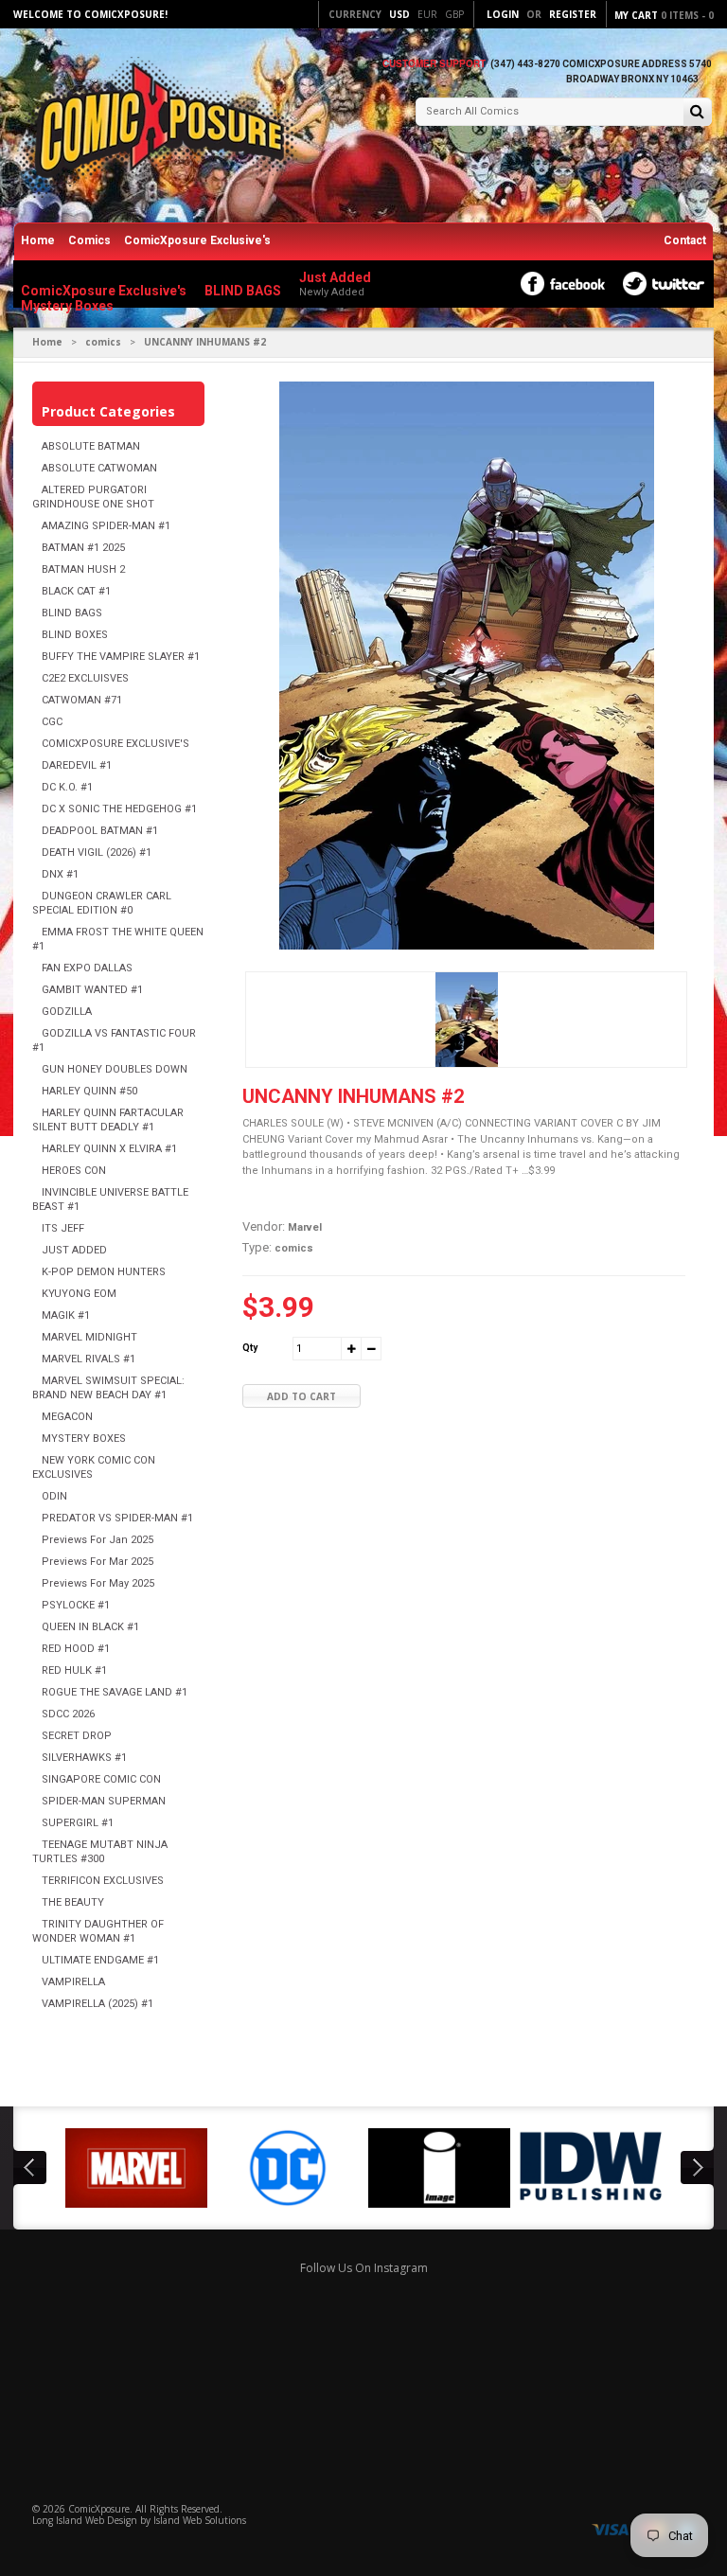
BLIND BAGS (72, 613)
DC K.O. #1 (67, 787)
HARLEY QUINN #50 (89, 1091)
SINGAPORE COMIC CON (101, 1779)
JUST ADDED (74, 1250)
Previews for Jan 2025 (98, 1540)
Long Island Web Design (85, 2520)
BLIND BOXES (75, 635)
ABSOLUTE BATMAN (91, 446)
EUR (427, 14)
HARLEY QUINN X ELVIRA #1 (109, 1149)
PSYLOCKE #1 (76, 1605)
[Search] (697, 113)
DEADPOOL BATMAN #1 (100, 831)
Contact (685, 240)
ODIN (54, 1496)
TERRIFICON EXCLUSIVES (103, 1881)
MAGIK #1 (66, 1315)
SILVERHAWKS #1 (84, 1758)
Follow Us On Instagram (364, 2268)
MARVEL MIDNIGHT (89, 1337)
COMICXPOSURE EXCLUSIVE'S (115, 744)
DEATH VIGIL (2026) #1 (97, 853)
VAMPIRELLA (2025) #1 (98, 2004)
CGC (52, 722)
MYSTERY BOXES (84, 1439)
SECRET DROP (77, 1736)
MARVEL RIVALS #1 (89, 1359)
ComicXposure (99, 2509)
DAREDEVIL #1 (77, 765)
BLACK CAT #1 (76, 591)
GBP (454, 14)
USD (399, 14)
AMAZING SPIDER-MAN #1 (106, 526)
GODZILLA (67, 1012)
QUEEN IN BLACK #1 (90, 1627)
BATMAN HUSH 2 (83, 569)
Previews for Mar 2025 (98, 1562)
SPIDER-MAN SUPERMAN (104, 1801)
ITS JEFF (63, 1228)
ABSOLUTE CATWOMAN (99, 468)
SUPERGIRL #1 (78, 1823)
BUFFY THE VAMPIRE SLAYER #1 (121, 657)
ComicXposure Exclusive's (197, 240)
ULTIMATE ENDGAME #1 (100, 1960)
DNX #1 (60, 874)
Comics (89, 240)
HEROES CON (74, 1171)
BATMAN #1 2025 (83, 548)
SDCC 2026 (68, 1714)
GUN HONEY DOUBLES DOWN (115, 1069)
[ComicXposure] (155, 127)
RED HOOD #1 (76, 1649)
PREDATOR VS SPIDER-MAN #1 (117, 1518)
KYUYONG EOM (79, 1294)
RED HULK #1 (74, 1670)
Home (38, 240)
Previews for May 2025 (98, 1583)
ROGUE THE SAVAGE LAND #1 (115, 1692)
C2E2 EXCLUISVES (85, 678)
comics (103, 342)
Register (573, 14)
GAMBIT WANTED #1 (92, 990)
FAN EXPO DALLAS (87, 968)
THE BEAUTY (73, 1902)
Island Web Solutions (200, 2520)
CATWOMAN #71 (82, 700)
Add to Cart (301, 1396)
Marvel (305, 1227)
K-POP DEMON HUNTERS (104, 1272)
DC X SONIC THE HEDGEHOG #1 (119, 809)
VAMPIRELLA (73, 1982)
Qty (250, 1348)
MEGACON (67, 1417)
